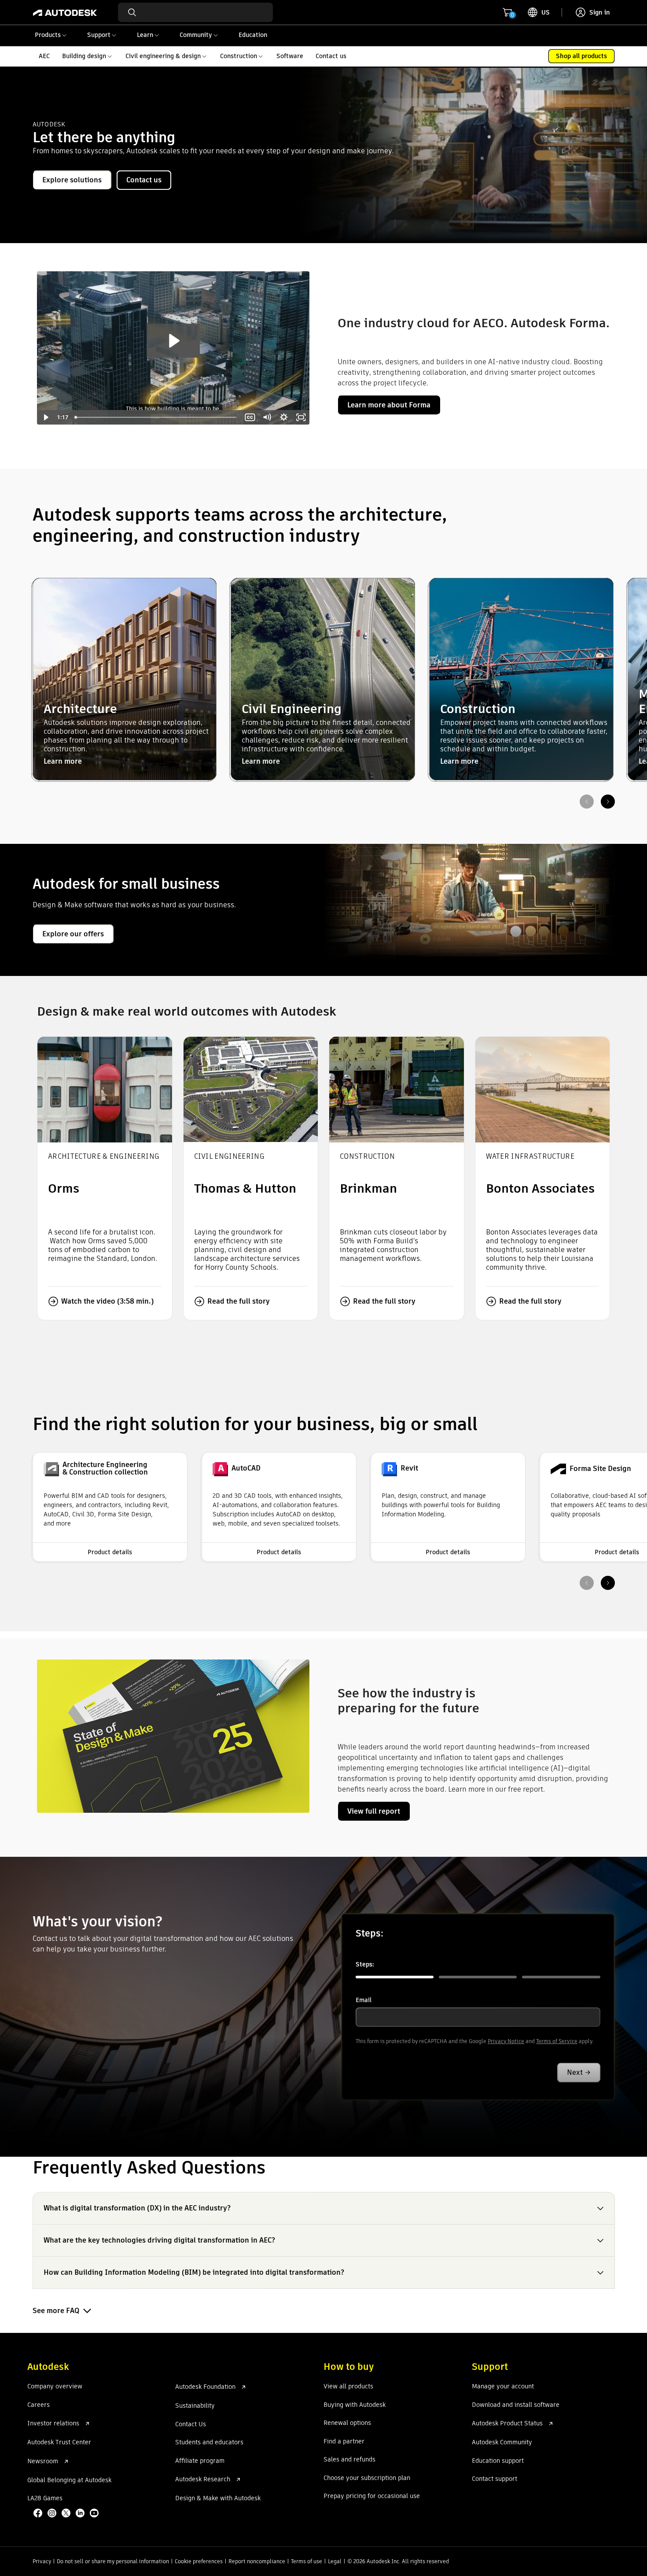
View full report (374, 1811)
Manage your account (503, 2387)
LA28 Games (45, 2498)
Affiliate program (200, 2461)
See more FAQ (56, 2311)
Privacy (42, 2561)
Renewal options (347, 2423)
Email (364, 2000)
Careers (39, 2405)
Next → (579, 2072)
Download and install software (516, 2405)
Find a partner (344, 2442)
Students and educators (209, 2443)
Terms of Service (557, 2041)
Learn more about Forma (389, 405)
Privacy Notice (506, 2041)
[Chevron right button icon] (608, 802)
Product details (110, 1552)
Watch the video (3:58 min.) (107, 1301)
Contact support (494, 2479)
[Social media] (67, 2514)
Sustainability (195, 2406)
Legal (335, 2561)
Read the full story (239, 1301)
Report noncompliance (257, 2561)
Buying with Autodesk (355, 2405)
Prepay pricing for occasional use (372, 2496)
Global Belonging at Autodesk (69, 2480)
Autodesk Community (502, 2443)
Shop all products (581, 56)
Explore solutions (72, 180)
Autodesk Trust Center (59, 2443)
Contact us (144, 180)
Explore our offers (73, 934)
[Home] (65, 12)
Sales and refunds (349, 2460)
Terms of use (307, 2561)
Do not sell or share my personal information (113, 2561)
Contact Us (191, 2424)
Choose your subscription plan (367, 2478)
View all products (348, 2387)
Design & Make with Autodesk (218, 2498)
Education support (498, 2461)
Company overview (55, 2387)
